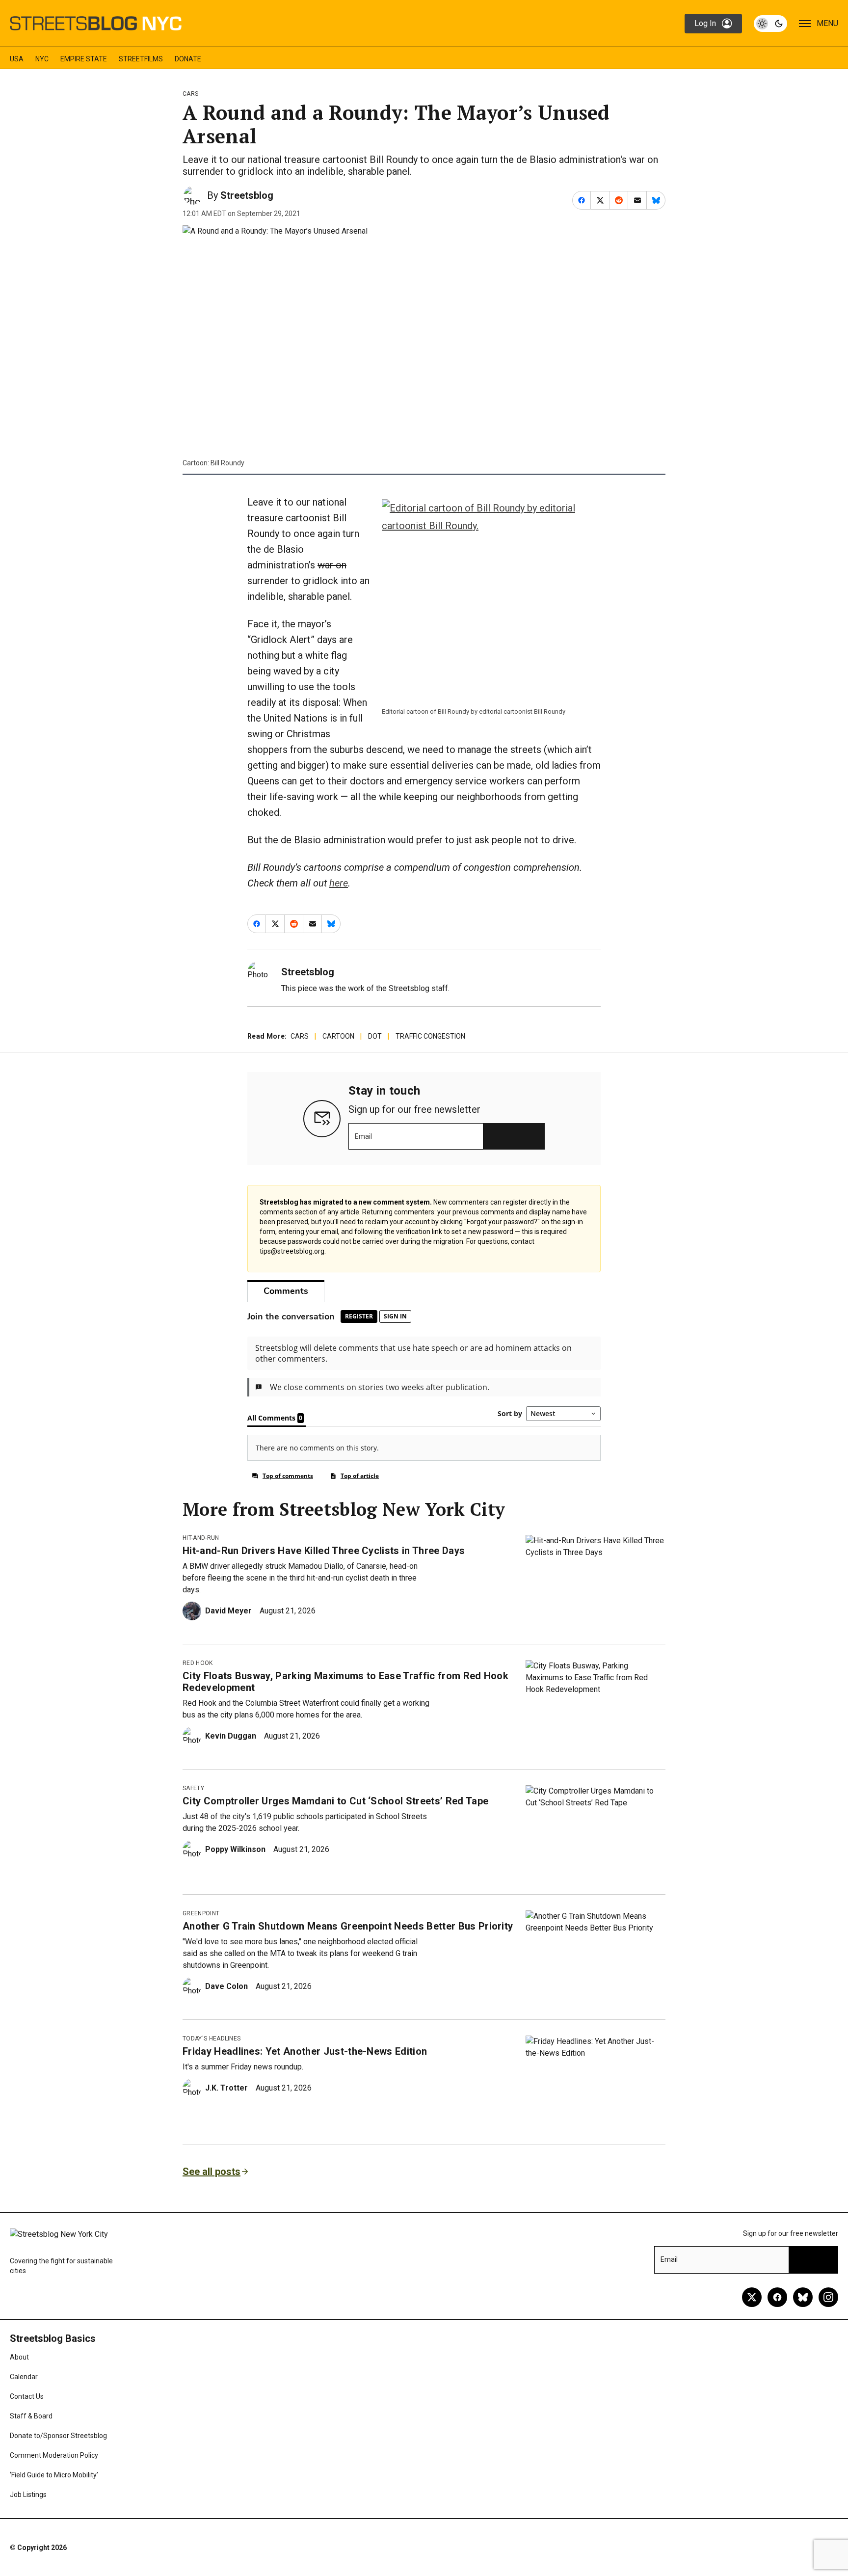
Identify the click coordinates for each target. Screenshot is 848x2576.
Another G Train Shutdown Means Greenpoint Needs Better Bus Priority (348, 1926)
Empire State (84, 59)
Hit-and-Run (201, 1538)
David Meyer (228, 1611)
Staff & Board (31, 2416)
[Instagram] (828, 2297)
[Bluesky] (803, 2297)
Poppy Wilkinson (235, 1849)
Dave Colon (226, 1986)
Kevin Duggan (231, 1736)
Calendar (24, 2377)
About (19, 2357)
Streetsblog (247, 195)
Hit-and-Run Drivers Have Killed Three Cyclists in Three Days (324, 1551)
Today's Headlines (212, 2039)
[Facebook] (777, 2297)
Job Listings (28, 2495)
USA (17, 59)
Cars (190, 94)
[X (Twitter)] (752, 2297)
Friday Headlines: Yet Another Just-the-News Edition (305, 2051)
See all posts (212, 2172)
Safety (193, 1788)
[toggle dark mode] (770, 24)
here (339, 883)
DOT (375, 1036)
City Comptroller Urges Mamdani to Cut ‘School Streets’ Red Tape (335, 1801)
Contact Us (27, 2396)
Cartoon (338, 1036)
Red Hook (198, 1663)
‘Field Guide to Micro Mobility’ (54, 2475)
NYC (42, 59)
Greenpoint (201, 1913)
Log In (705, 23)
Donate (188, 59)
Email (363, 1136)
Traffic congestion (430, 1036)
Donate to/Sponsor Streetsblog (58, 2436)
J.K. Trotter (226, 2088)
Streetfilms (141, 59)
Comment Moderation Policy (54, 2455)
